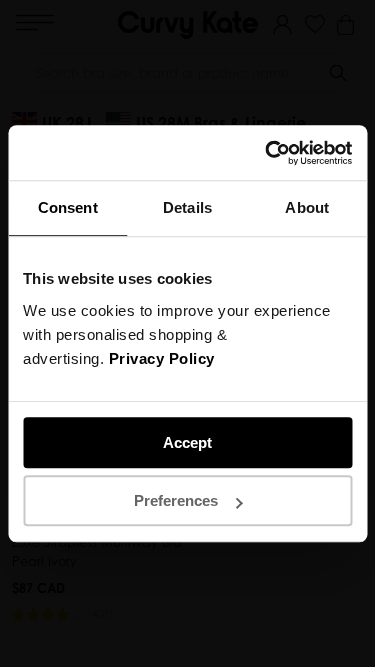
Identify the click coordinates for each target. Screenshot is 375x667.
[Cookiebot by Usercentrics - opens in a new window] (267, 153)
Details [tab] (187, 207)
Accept (187, 442)
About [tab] (307, 207)
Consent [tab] (68, 207)
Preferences (176, 500)
